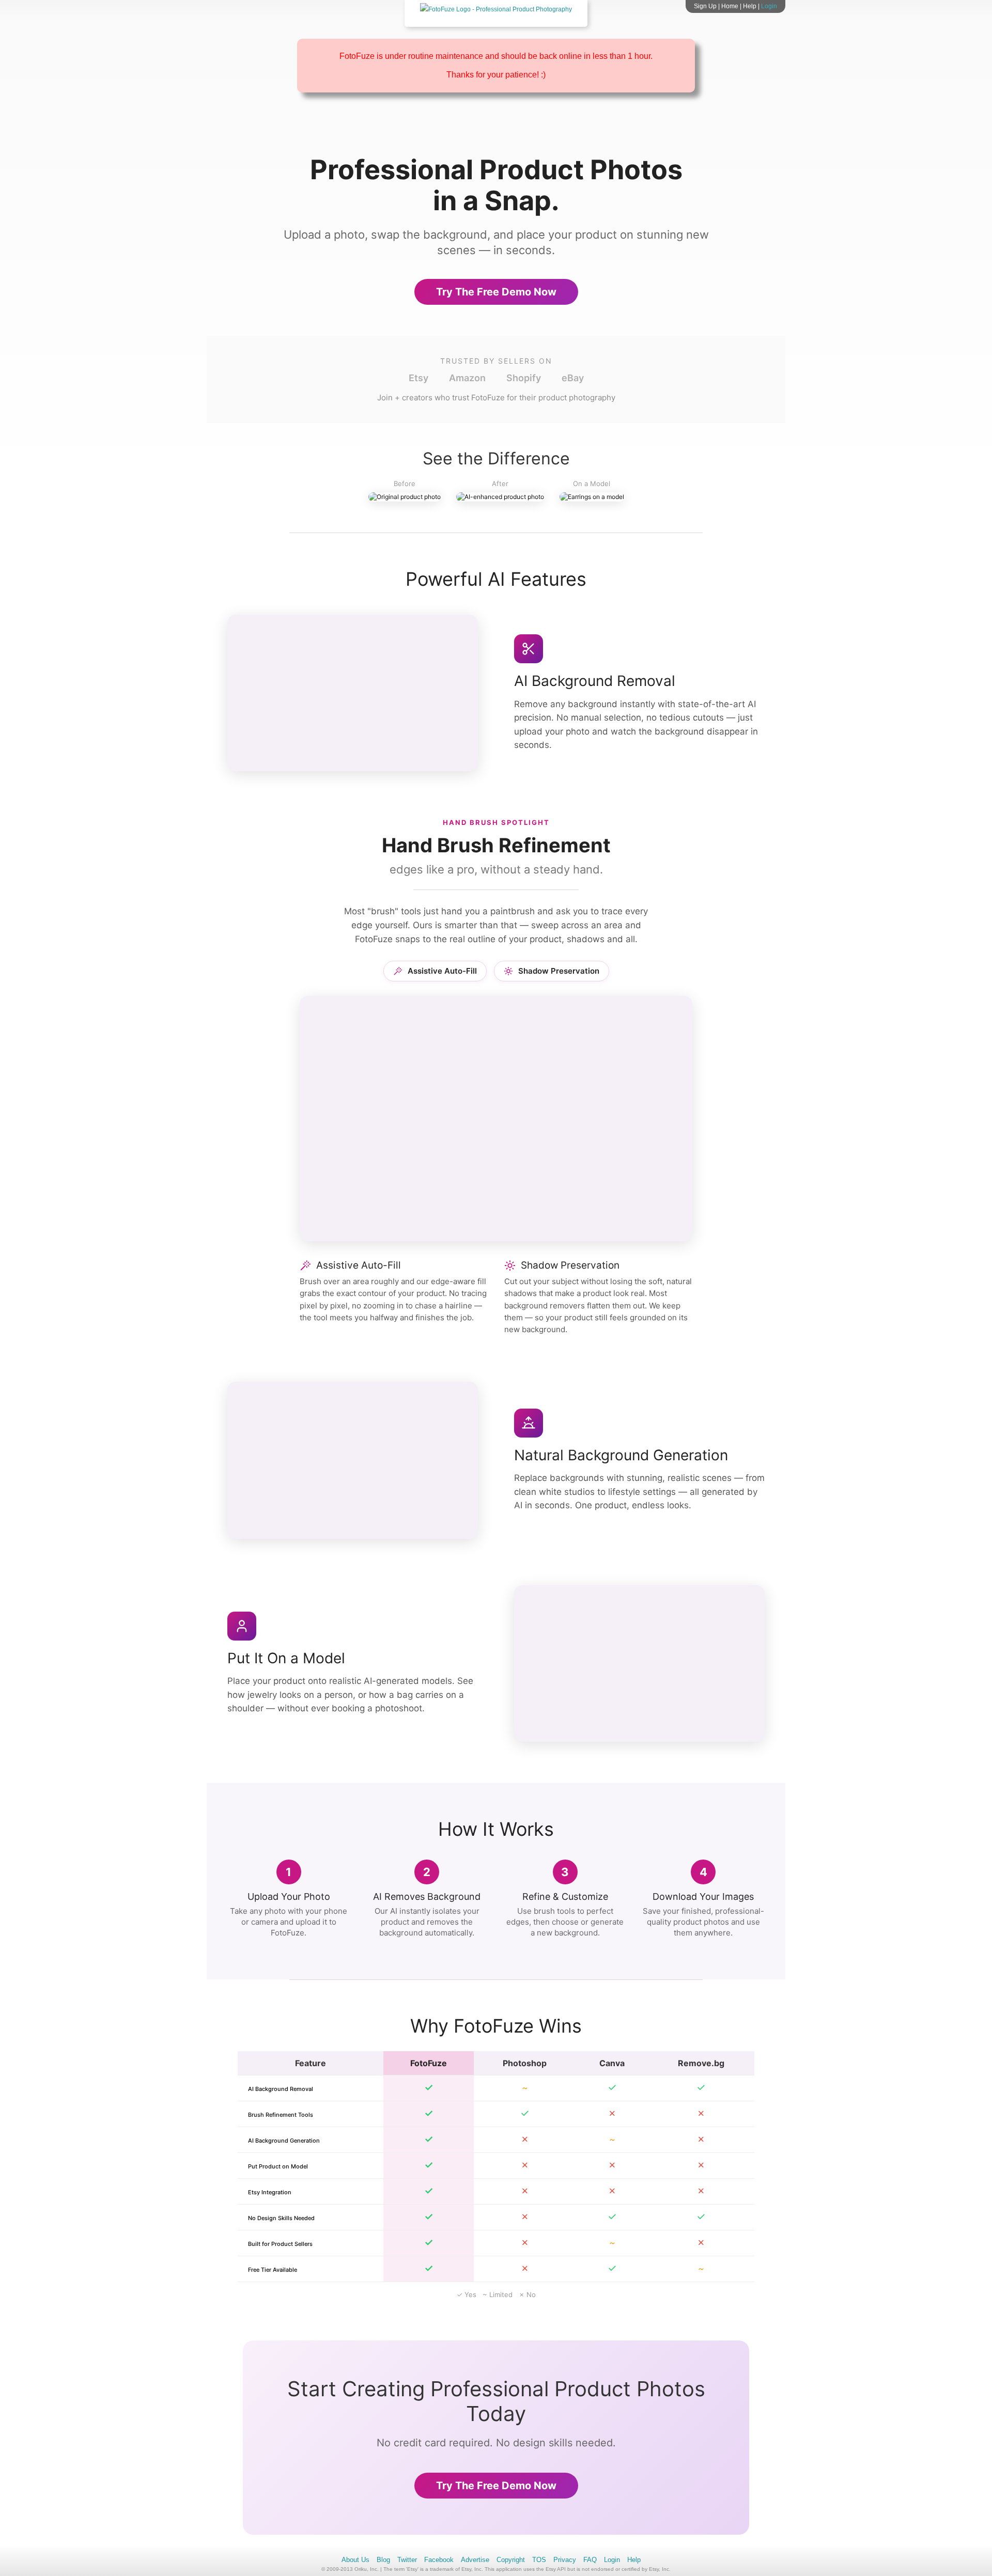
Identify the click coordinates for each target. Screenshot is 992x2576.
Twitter (407, 2560)
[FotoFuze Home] (496, 9)
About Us (355, 2560)
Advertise (475, 2560)
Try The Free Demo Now (496, 292)
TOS (539, 2560)
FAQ (590, 2560)
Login (769, 6)
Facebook (439, 2560)
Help (750, 6)
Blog (383, 2560)
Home (730, 6)
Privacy (565, 2560)
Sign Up (705, 6)
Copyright (511, 2560)
